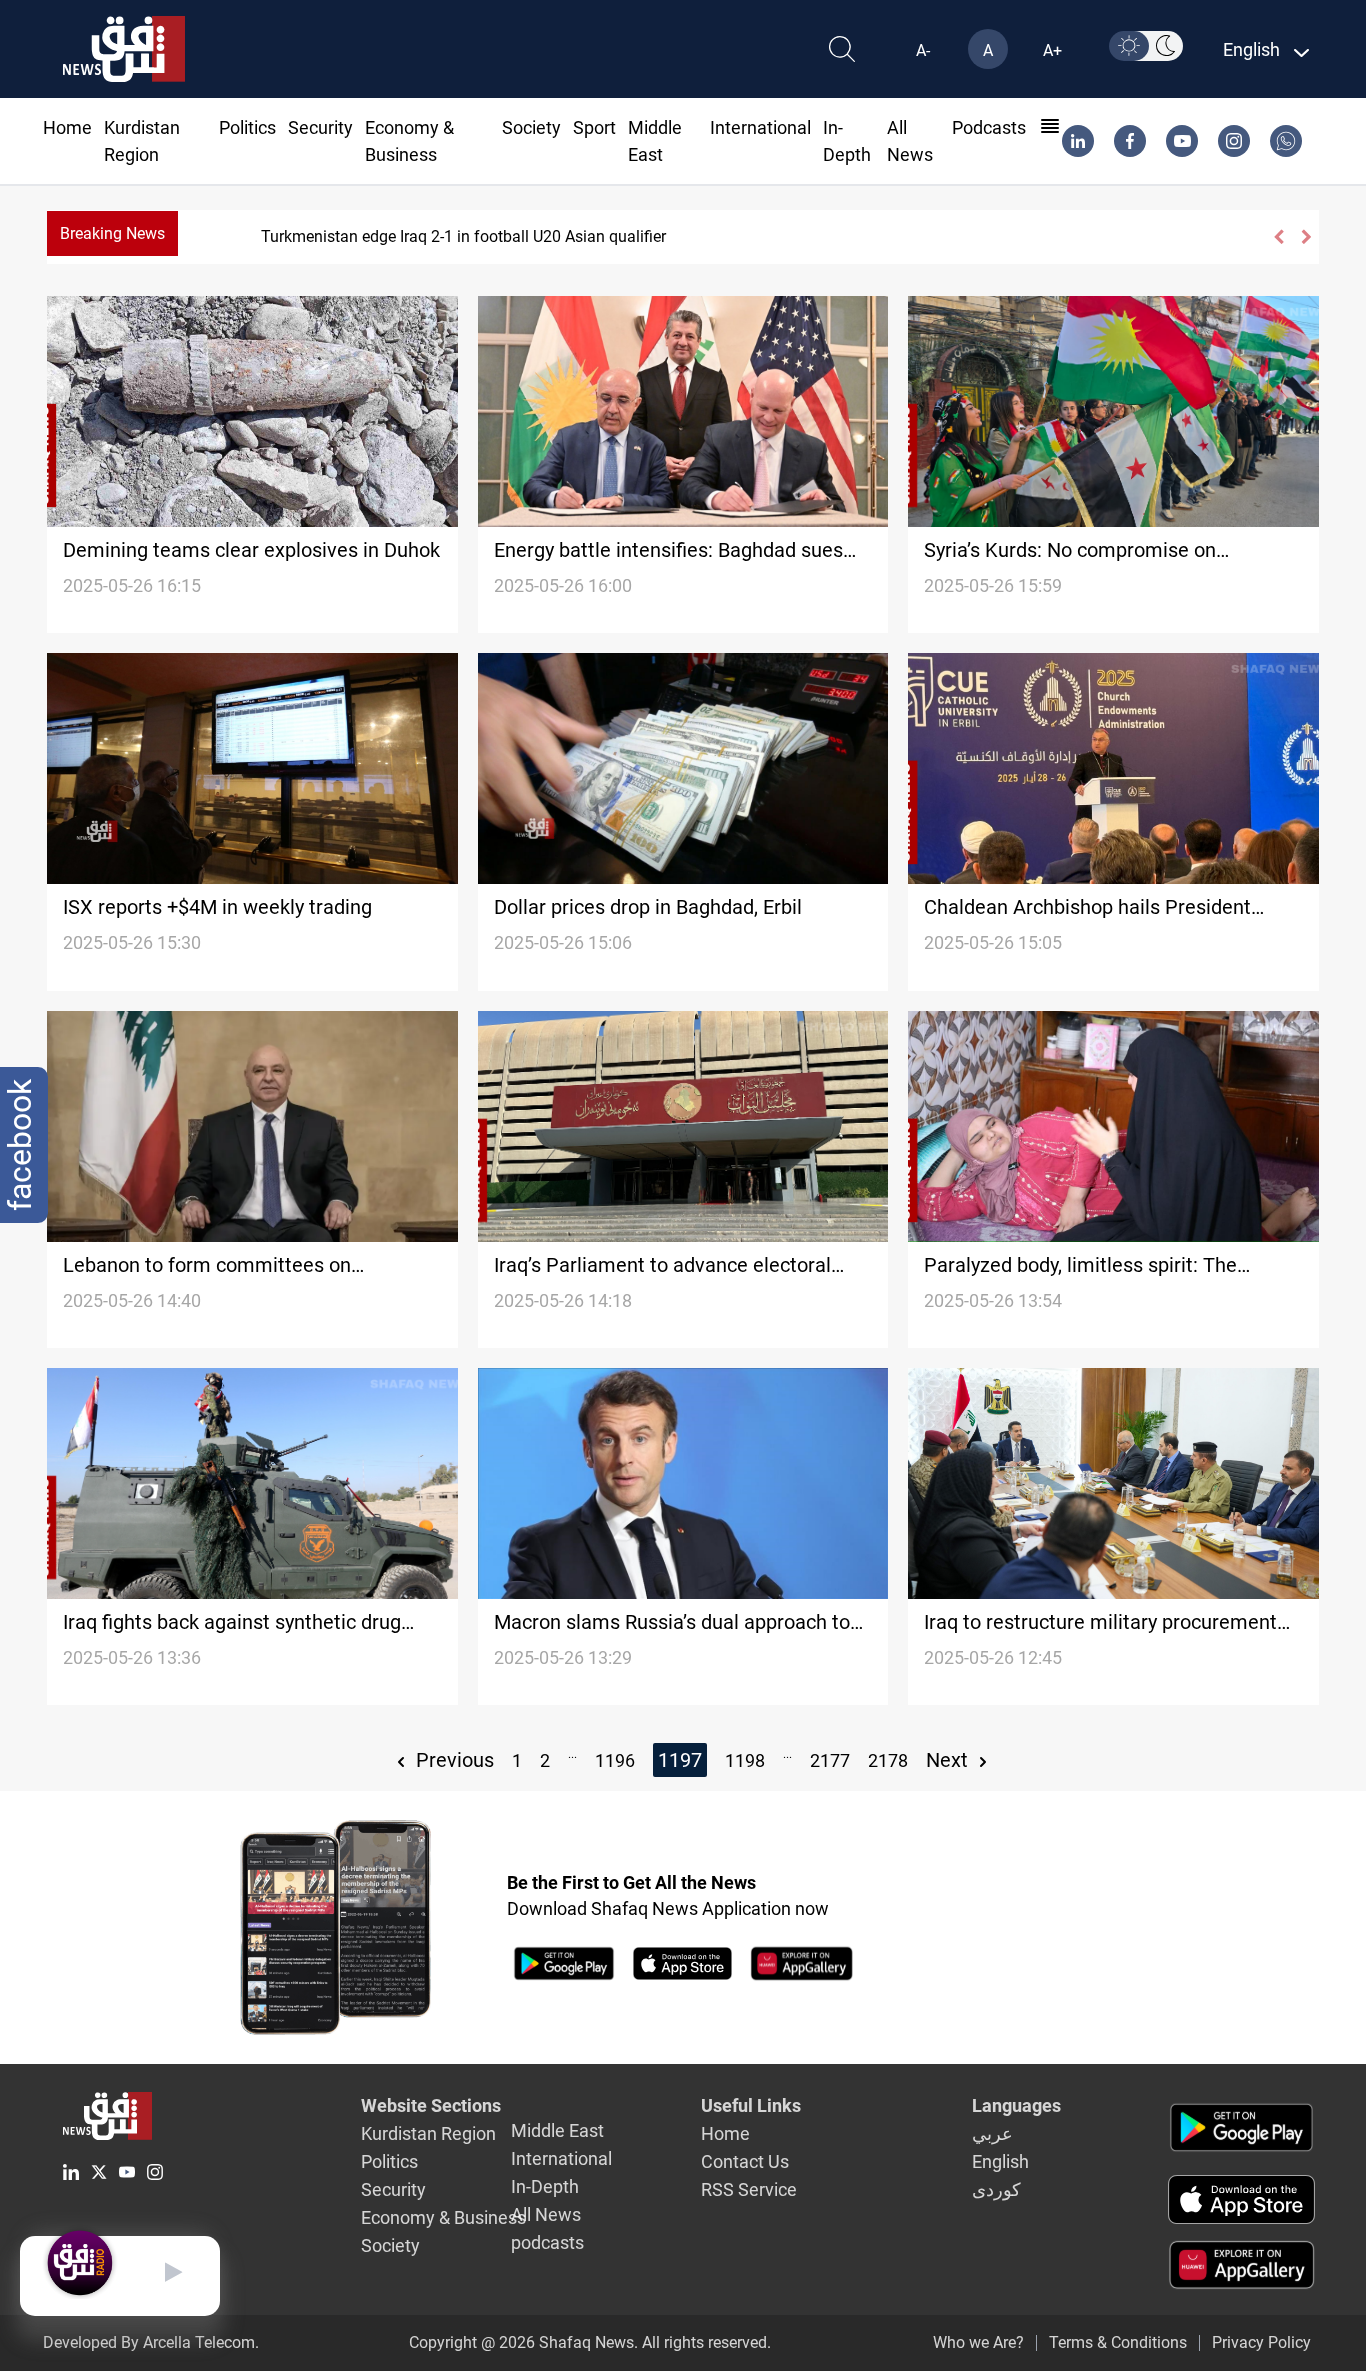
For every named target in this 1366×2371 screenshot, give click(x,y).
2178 (888, 1760)
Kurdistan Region (428, 2133)
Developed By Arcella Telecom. (151, 2342)
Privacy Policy (1261, 2342)
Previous (452, 1760)
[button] (1277, 237)
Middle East (557, 2130)
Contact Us (745, 2161)
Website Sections (431, 2105)
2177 (830, 1760)
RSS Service (749, 2189)
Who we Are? (978, 2342)
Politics (247, 127)
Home (67, 127)
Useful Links (751, 2105)
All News (546, 2214)
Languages (1016, 2105)
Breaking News (112, 233)
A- (923, 50)
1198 (745, 1760)
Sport (594, 127)
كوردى (996, 2189)
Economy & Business (443, 2217)
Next (949, 1760)
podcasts (989, 127)
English (1000, 2161)
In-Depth (545, 2186)
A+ (1052, 50)
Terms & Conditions (1118, 2342)
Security (320, 127)
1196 (615, 1760)
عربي (992, 2133)
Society (531, 127)
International (760, 127)
